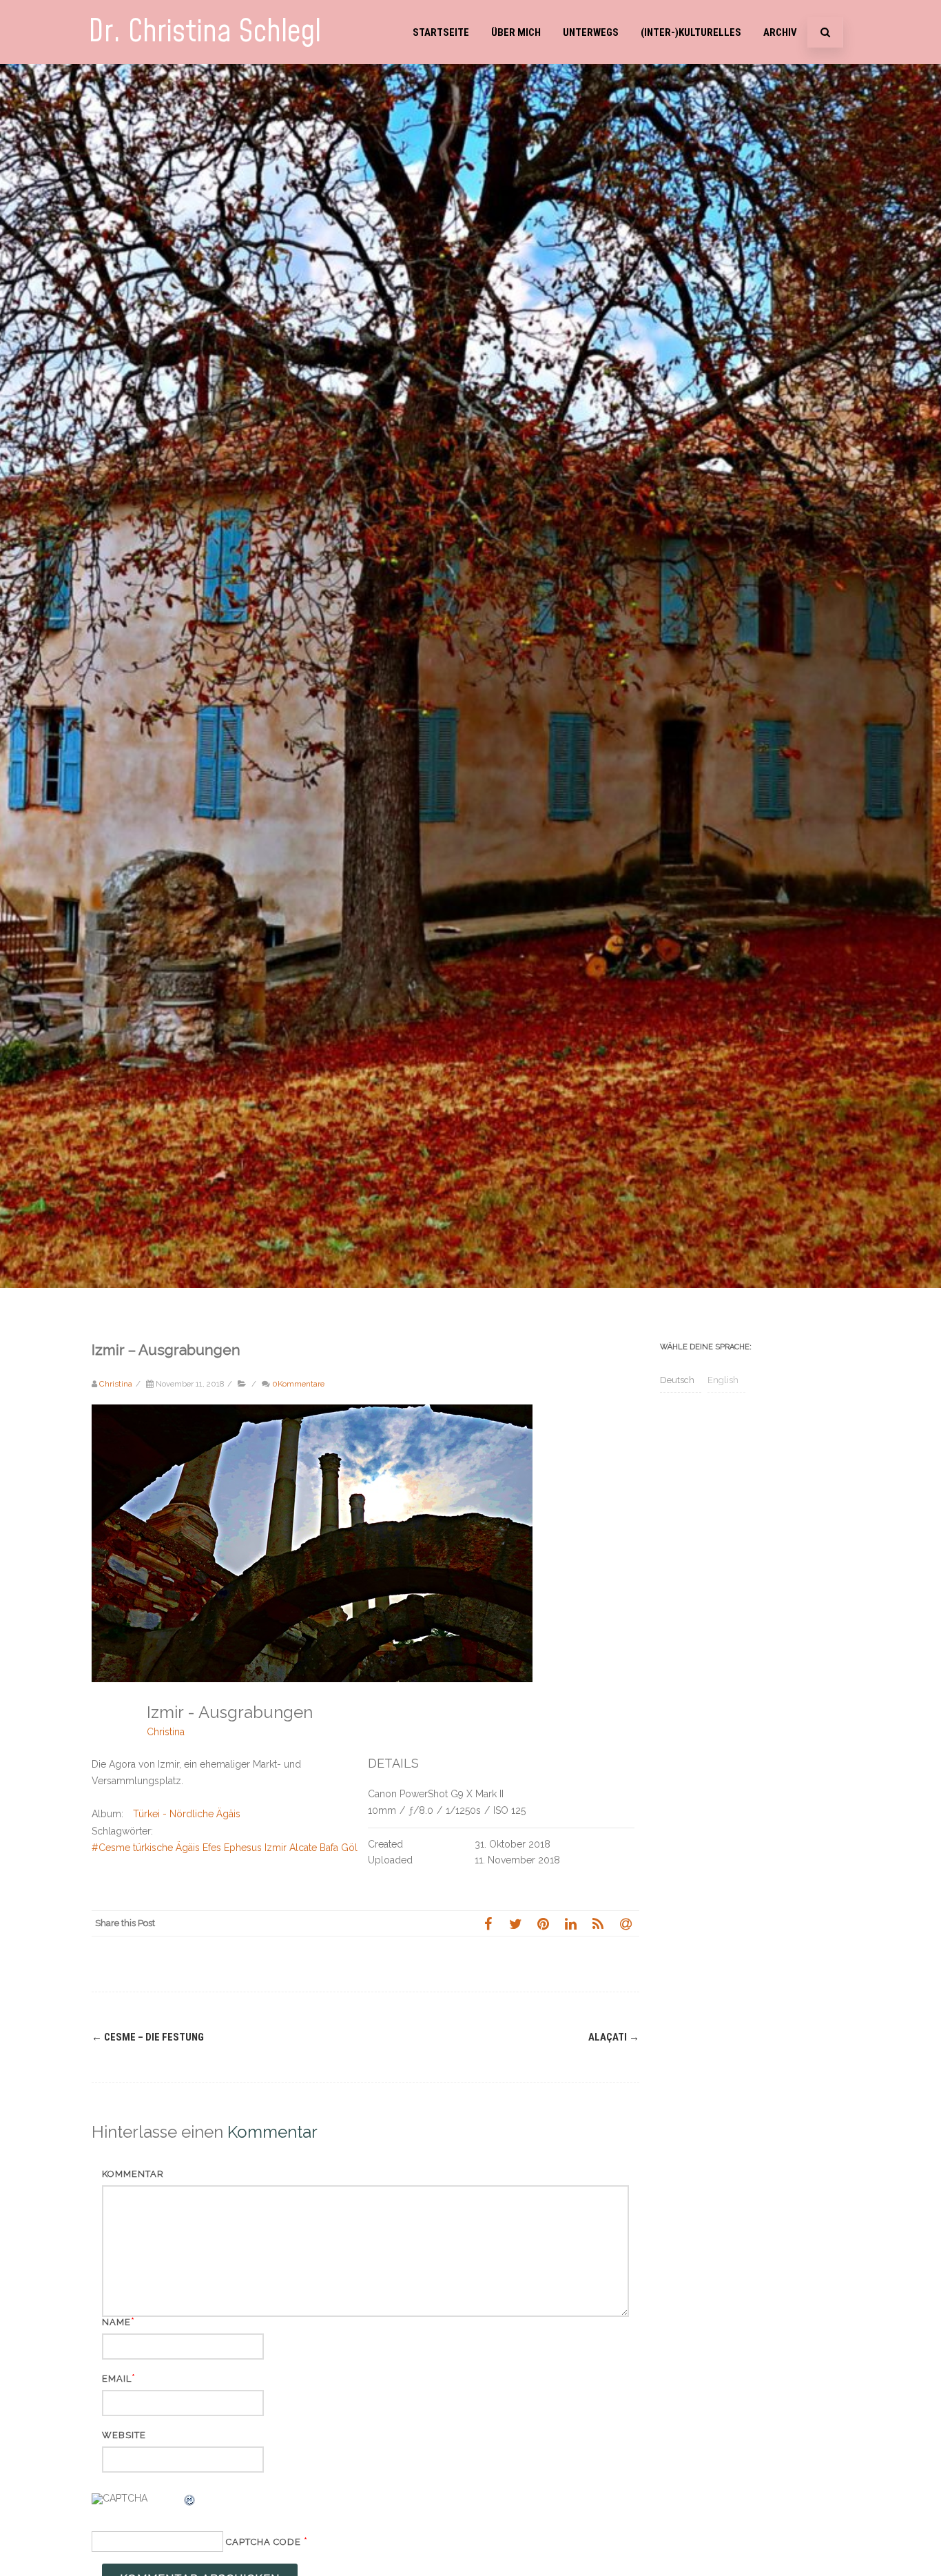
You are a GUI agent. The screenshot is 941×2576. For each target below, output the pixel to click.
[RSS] (598, 1923)
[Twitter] (515, 1923)
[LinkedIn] (570, 1923)
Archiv (780, 32)
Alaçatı (614, 2037)
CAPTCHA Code (263, 2542)
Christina (166, 1732)
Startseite (441, 32)
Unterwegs (591, 32)
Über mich (516, 32)
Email (117, 2379)
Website (124, 2435)
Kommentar (133, 2174)
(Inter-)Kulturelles (691, 32)
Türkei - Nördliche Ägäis (187, 1814)
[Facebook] (488, 1923)
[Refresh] (190, 2502)
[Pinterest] (543, 1923)
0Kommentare (298, 1384)
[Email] (625, 1923)
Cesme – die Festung (148, 2037)
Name (116, 2322)
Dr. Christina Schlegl (205, 32)
